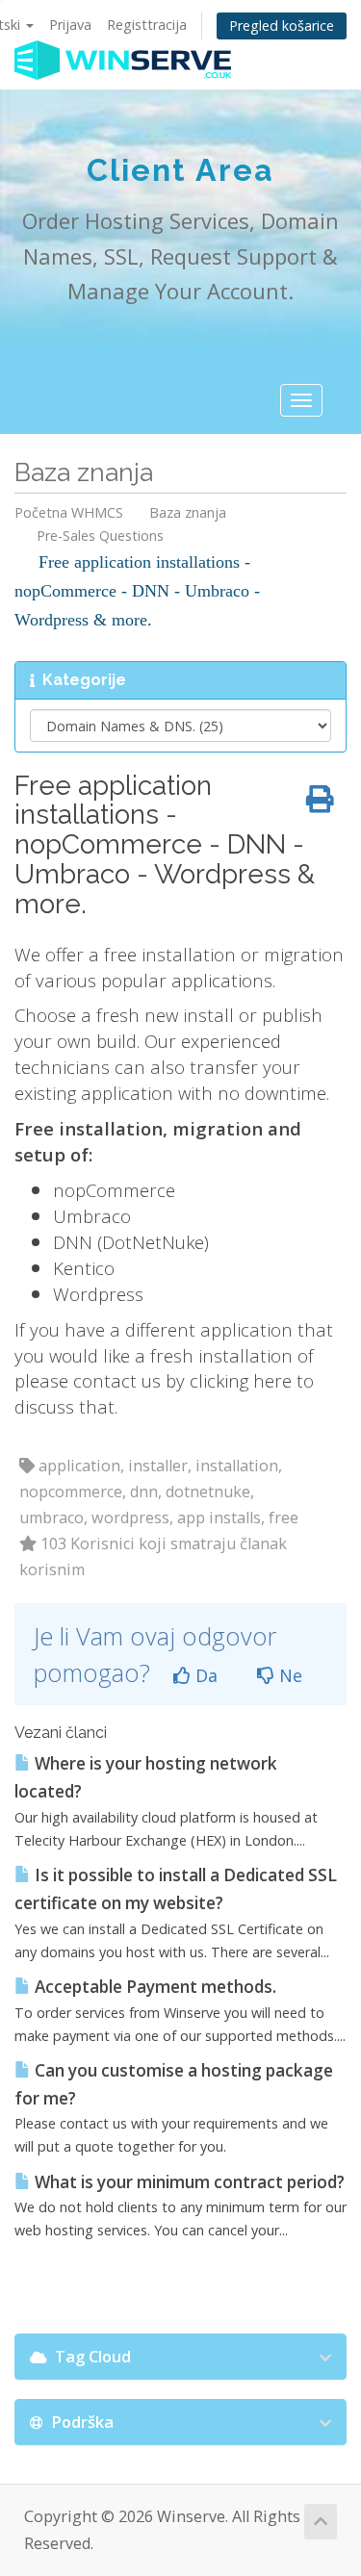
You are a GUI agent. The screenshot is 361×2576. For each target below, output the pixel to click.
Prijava (70, 25)
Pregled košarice (282, 26)
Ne (288, 1675)
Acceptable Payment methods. (154, 1987)
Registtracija (147, 25)
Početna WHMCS (69, 512)
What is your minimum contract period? (188, 2182)
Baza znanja (188, 512)
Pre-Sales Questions (100, 536)
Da (204, 1675)
